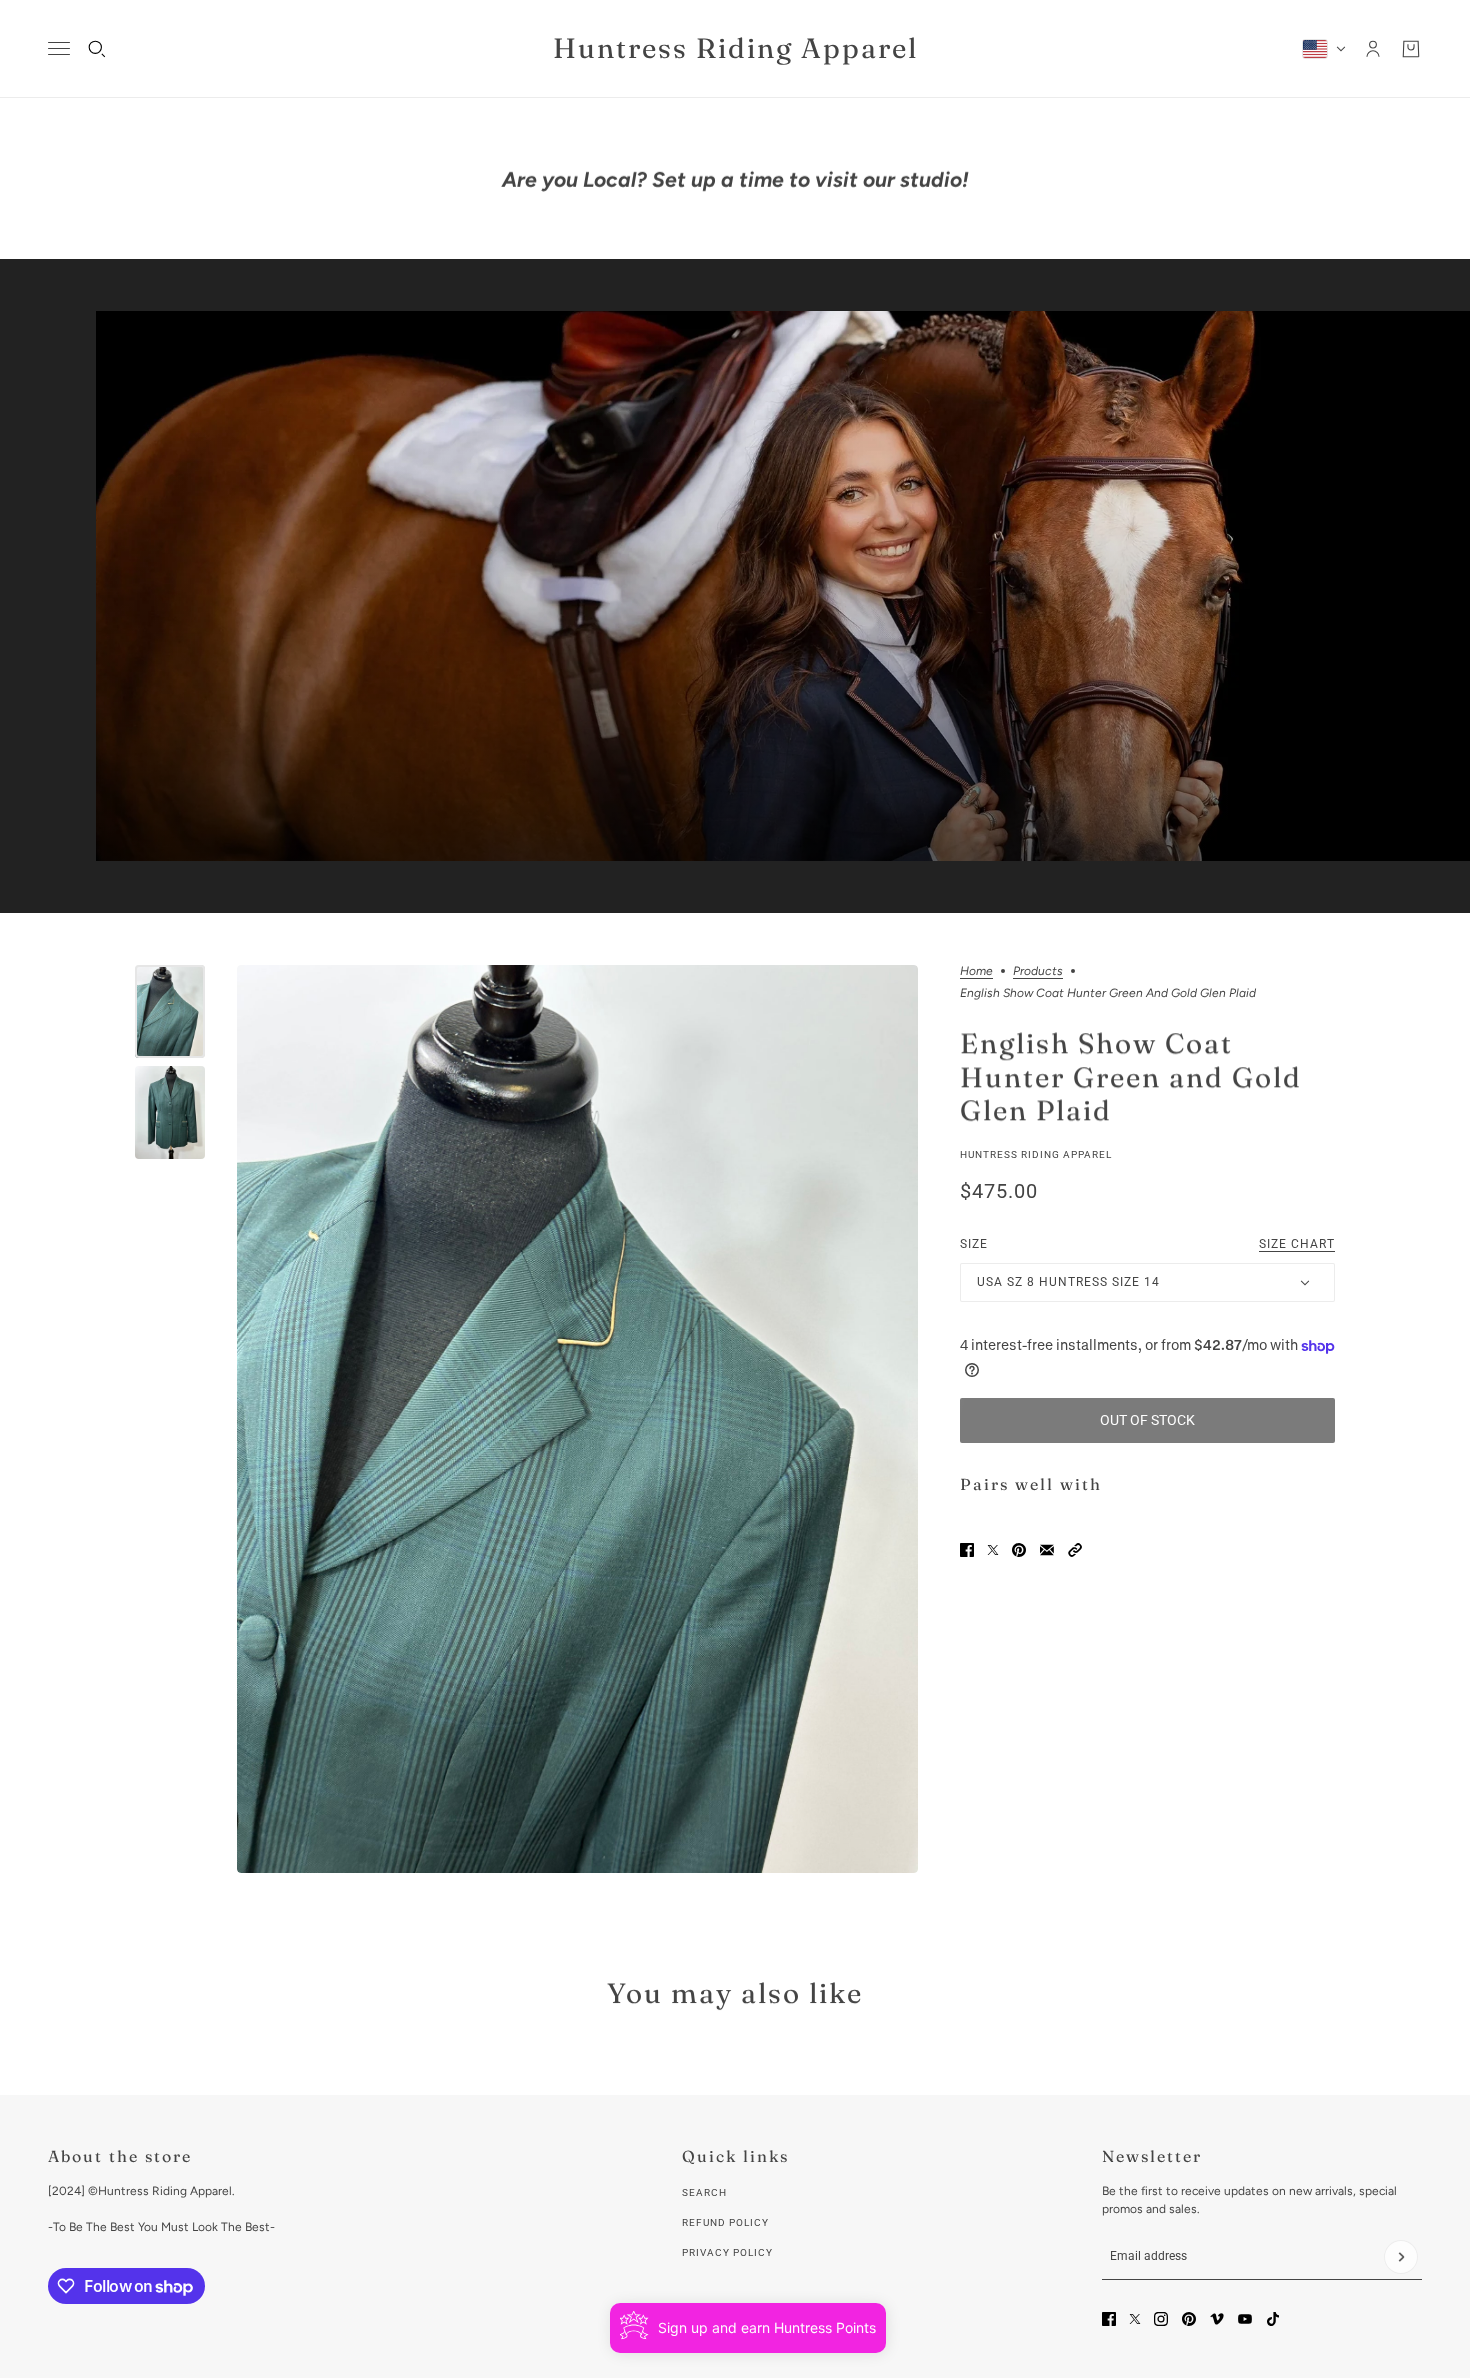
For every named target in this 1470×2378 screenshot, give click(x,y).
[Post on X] (993, 1550)
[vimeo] (1217, 2319)
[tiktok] (1273, 2319)
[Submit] (1401, 2257)
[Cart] (1411, 49)
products (1038, 971)
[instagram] (1161, 2319)
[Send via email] (1047, 1550)
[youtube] (1245, 2319)
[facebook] (1109, 2319)
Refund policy (725, 2222)
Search (704, 2192)
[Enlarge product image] (577, 1419)
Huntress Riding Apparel (1036, 1154)
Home (976, 971)
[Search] (97, 49)
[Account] (1373, 49)
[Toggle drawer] (59, 48)
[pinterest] (1189, 2319)
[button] (1075, 1550)
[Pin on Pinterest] (1019, 1550)
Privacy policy (727, 2252)
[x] (1135, 2319)
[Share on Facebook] (967, 1550)
